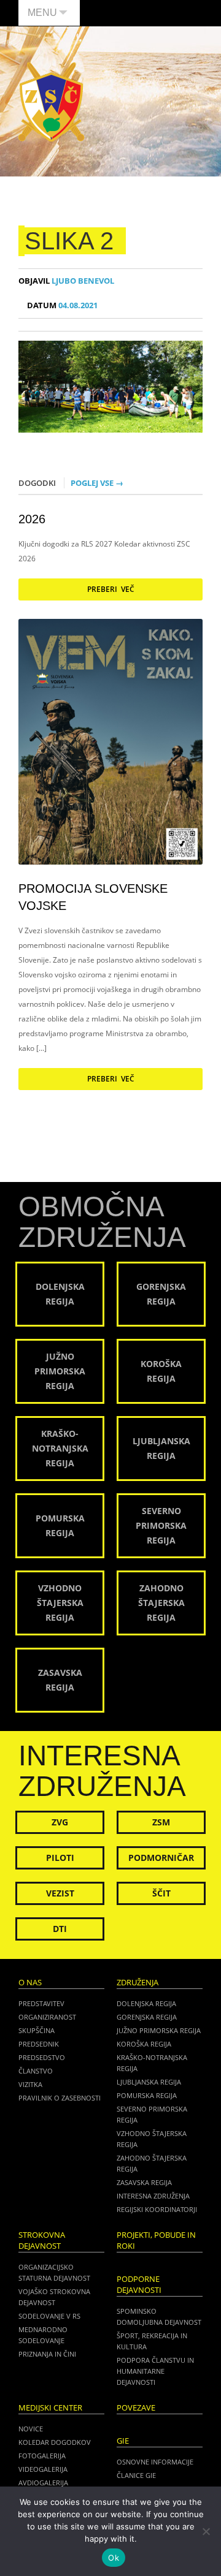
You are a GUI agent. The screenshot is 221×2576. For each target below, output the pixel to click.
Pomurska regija (147, 2095)
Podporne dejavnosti (139, 2285)
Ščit (161, 1893)
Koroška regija (144, 2044)
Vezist (60, 1893)
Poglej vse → (97, 483)
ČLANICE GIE (136, 2475)
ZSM (161, 1822)
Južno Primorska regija (159, 2030)
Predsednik (39, 2044)
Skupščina (37, 2030)
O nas (30, 1983)
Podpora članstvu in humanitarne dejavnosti (155, 2371)
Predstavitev (41, 2003)
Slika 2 (69, 241)
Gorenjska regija (147, 2017)
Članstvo (36, 2071)
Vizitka (30, 2084)
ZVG (60, 1822)
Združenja (138, 1983)
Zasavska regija (144, 2182)
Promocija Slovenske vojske (93, 897)
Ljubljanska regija (149, 2082)
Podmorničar (161, 1858)
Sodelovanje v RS (49, 2316)
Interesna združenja (153, 2196)
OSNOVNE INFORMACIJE (155, 2462)
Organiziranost (47, 2017)
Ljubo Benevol (66, 281)
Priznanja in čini (47, 2354)
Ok (114, 2558)
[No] (206, 2531)
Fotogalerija (42, 2456)
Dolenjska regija (146, 2003)
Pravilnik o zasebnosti (60, 2098)
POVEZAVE (136, 2408)
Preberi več (111, 589)
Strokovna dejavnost (42, 2241)
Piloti (60, 1858)
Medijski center (50, 2408)
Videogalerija (43, 2469)
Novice (31, 2429)
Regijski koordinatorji (157, 2209)
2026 (32, 519)
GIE (123, 2441)
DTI (60, 1929)
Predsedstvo (42, 2057)
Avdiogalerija (43, 2483)
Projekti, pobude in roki (156, 2241)
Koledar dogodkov (55, 2442)
